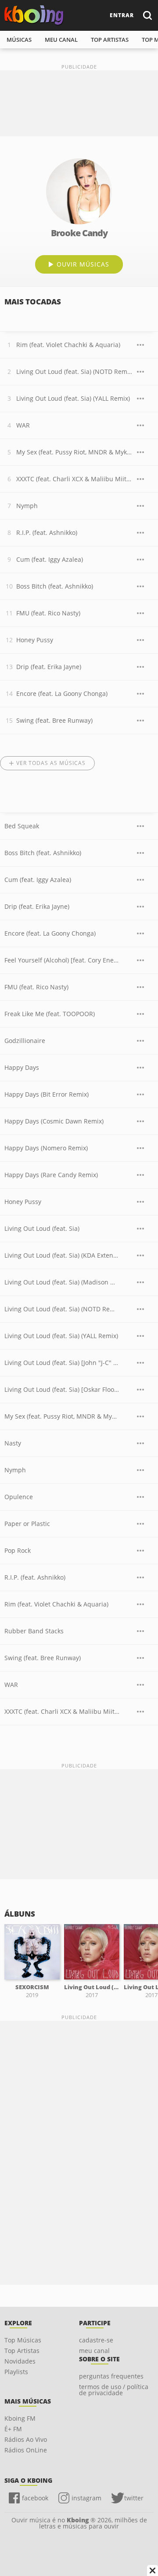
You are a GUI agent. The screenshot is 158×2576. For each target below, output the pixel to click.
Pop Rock (18, 1550)
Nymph (27, 506)
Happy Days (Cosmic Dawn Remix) (54, 1121)
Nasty (13, 1443)
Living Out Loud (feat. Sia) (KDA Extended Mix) (62, 1255)
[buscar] (147, 15)
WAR (23, 425)
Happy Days (22, 1067)
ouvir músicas (83, 264)
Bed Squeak (22, 826)
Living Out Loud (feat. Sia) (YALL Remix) (73, 398)
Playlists (16, 2372)
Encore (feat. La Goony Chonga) (62, 693)
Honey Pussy (35, 640)
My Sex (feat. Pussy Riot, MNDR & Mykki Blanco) (74, 452)
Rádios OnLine (26, 2450)
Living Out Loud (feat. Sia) (42, 1228)
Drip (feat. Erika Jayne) (49, 667)
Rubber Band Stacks (34, 1631)
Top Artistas (22, 2351)
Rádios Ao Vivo (26, 2439)
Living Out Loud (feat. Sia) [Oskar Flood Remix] (62, 1389)
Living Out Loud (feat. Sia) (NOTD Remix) (74, 371)
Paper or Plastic (27, 1524)
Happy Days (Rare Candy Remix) (51, 1175)
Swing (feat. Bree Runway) (54, 720)
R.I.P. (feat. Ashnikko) (47, 532)
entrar (122, 15)
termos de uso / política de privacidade (114, 2390)
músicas (19, 40)
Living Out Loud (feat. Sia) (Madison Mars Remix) (62, 1282)
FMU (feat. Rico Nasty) (48, 613)
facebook (35, 2498)
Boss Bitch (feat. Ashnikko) (55, 586)
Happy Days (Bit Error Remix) (47, 1094)
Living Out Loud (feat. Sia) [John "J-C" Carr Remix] (62, 1363)
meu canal (61, 40)
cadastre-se (96, 2340)
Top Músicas (23, 2340)
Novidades (20, 2361)
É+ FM (13, 2429)
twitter (134, 2498)
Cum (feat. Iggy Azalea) (50, 559)
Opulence (19, 1497)
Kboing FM (20, 2418)
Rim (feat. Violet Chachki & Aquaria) (68, 345)
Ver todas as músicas (51, 763)
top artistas (110, 40)
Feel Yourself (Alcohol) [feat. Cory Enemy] (62, 960)
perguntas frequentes (111, 2376)
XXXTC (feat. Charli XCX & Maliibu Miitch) (74, 479)
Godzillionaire (25, 1041)
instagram (86, 2498)
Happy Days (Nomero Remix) (46, 1148)
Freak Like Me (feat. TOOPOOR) (50, 1014)
